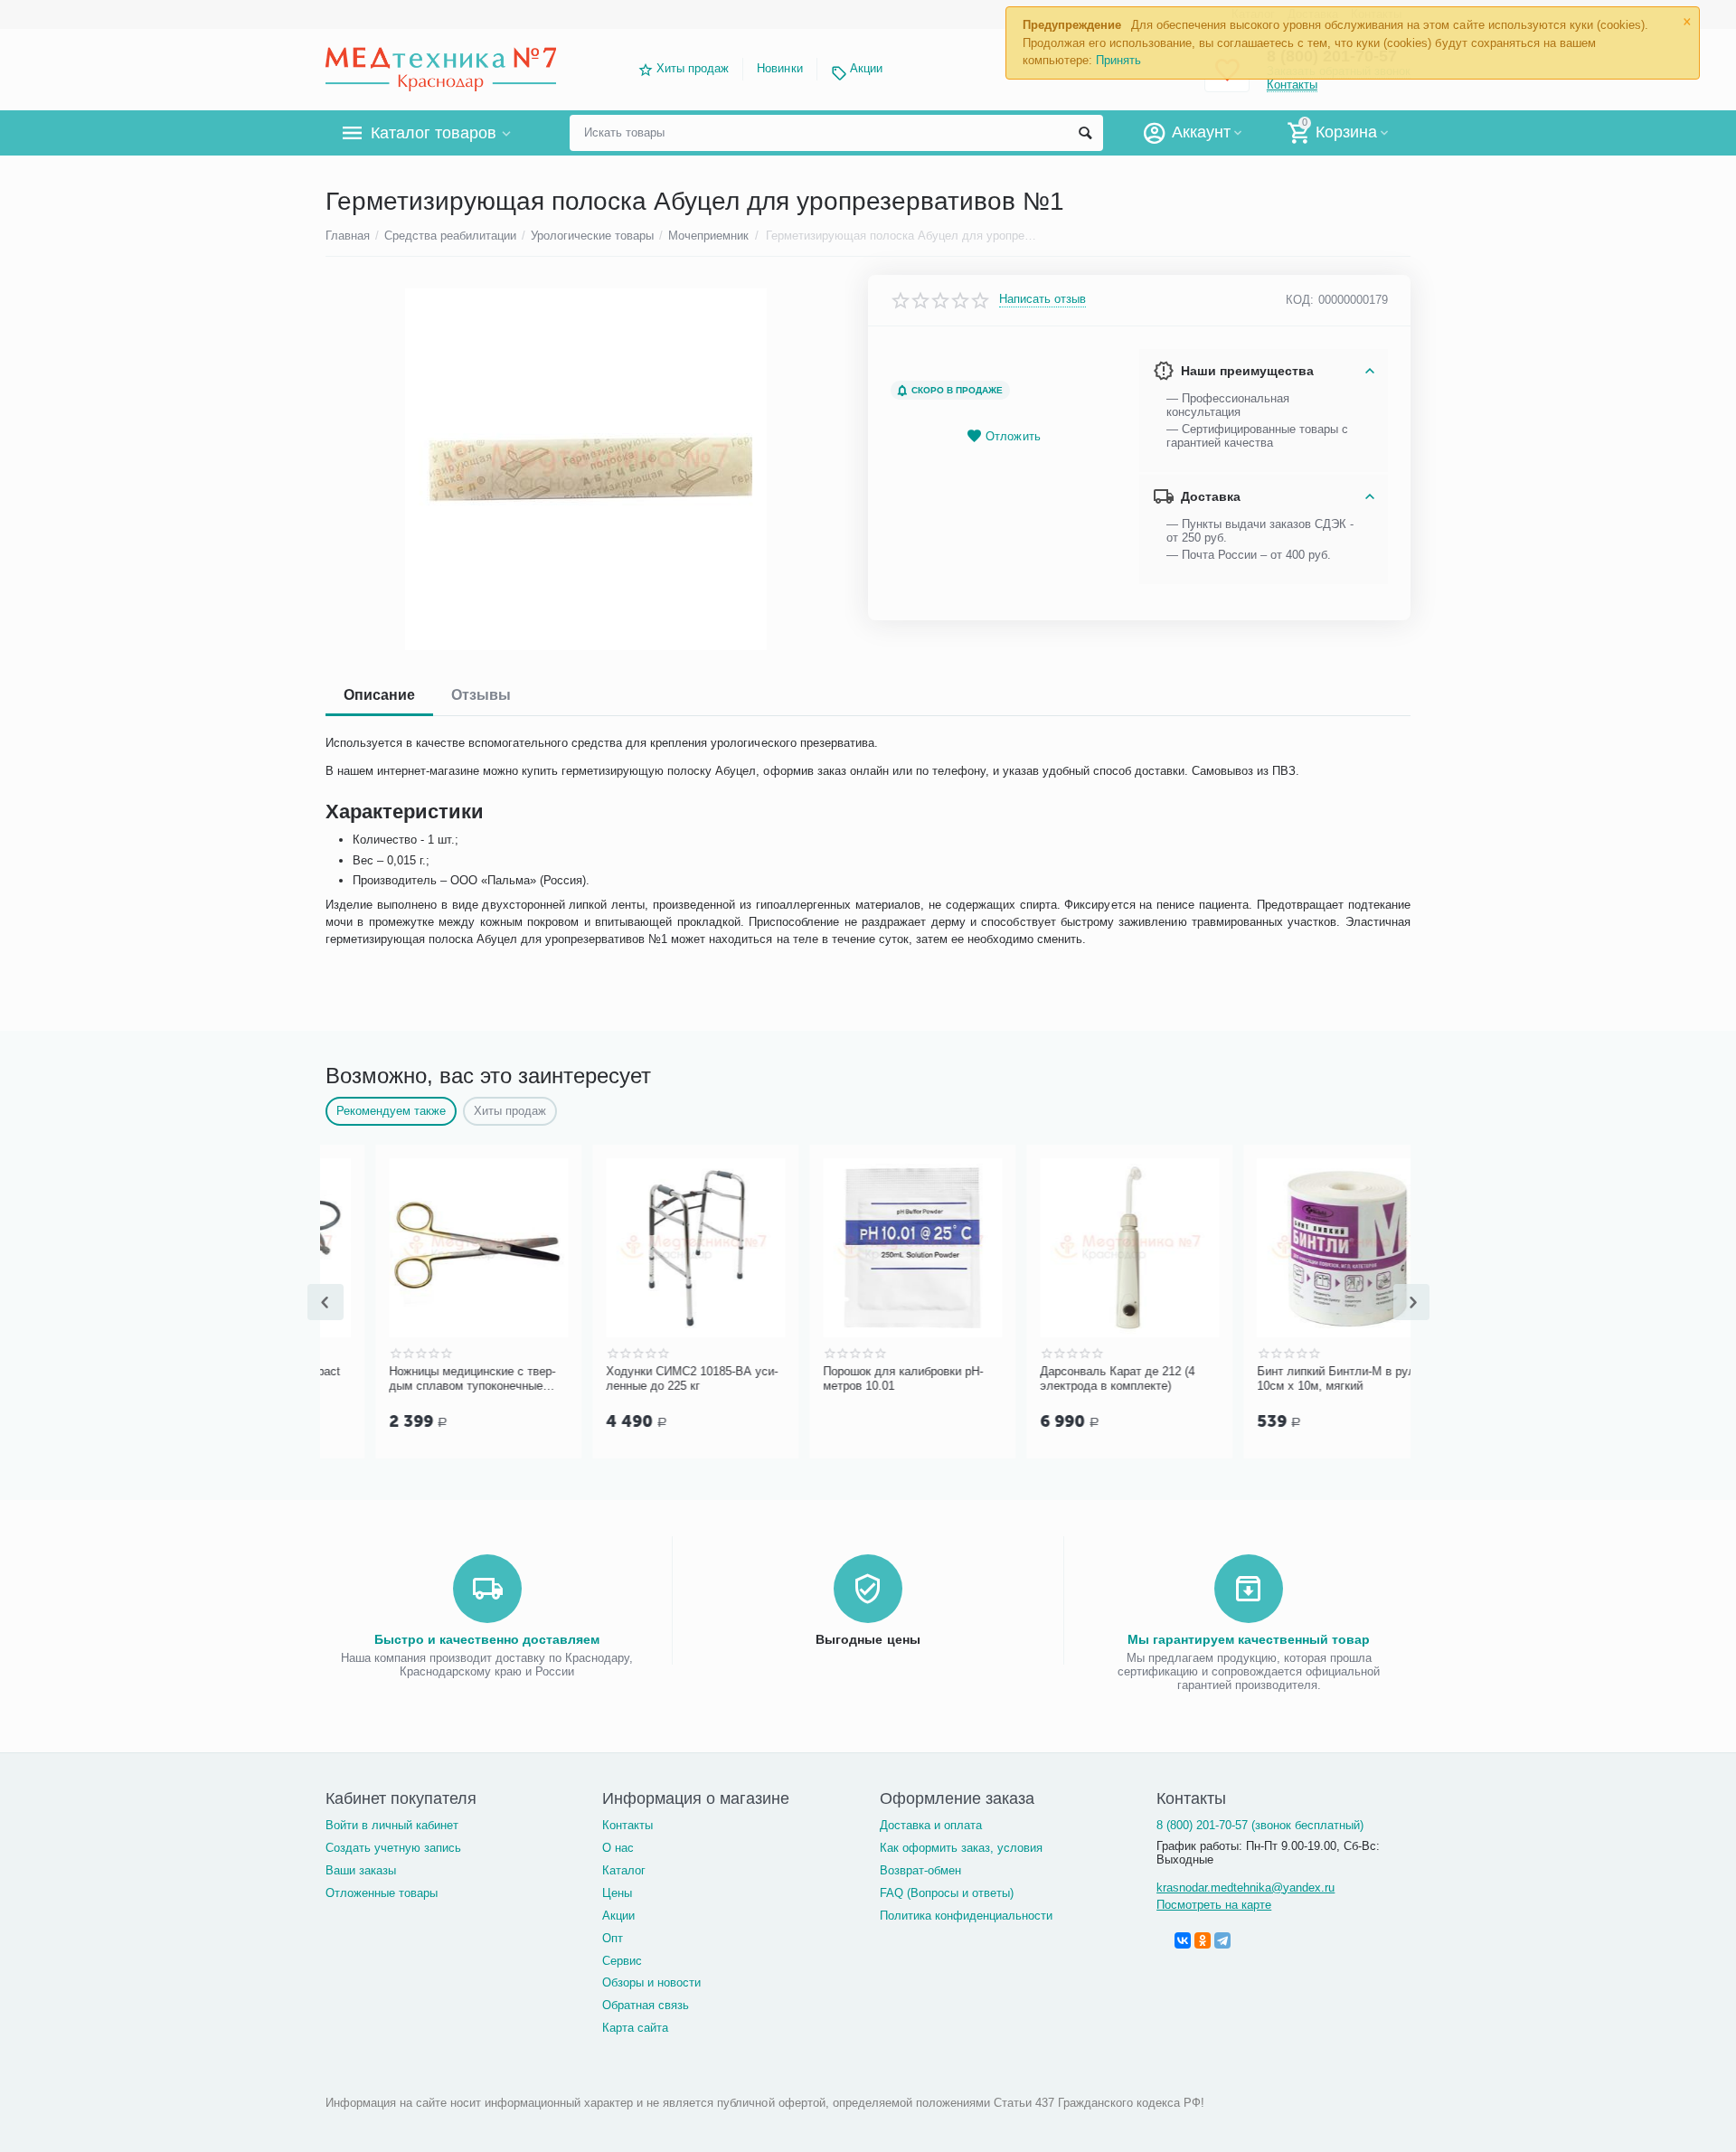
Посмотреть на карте (1214, 1905)
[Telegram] (1222, 1940)
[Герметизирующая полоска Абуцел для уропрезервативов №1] (585, 469)
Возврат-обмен (920, 1870)
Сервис (622, 1961)
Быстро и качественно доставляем (487, 1639)
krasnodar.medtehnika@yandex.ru (1245, 1888)
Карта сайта (635, 2028)
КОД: (1300, 300)
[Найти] (1085, 133)
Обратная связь (646, 2005)
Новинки (779, 68)
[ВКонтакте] (1183, 1940)
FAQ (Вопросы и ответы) (947, 1893)
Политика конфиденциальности (966, 1916)
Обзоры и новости (651, 1982)
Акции (866, 68)
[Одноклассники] (1203, 1940)
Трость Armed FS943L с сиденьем (1272, 1378)
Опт (613, 1938)
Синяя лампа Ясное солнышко (640, 1371)
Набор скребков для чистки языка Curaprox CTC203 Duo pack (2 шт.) (849, 1379)
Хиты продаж (693, 68)
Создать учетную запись (393, 1848)
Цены (617, 1893)
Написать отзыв (1043, 299)
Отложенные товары (382, 1893)
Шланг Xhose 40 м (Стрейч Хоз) (426, 1371)
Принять (1118, 60)
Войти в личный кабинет (392, 1825)
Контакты (627, 1825)
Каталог (624, 1870)
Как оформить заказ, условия (961, 1848)
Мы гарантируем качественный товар (1249, 1639)
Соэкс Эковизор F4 (1042, 1371)
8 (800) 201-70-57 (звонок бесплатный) (1260, 1825)
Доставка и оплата (931, 1825)
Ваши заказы (361, 1870)
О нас (618, 1848)
